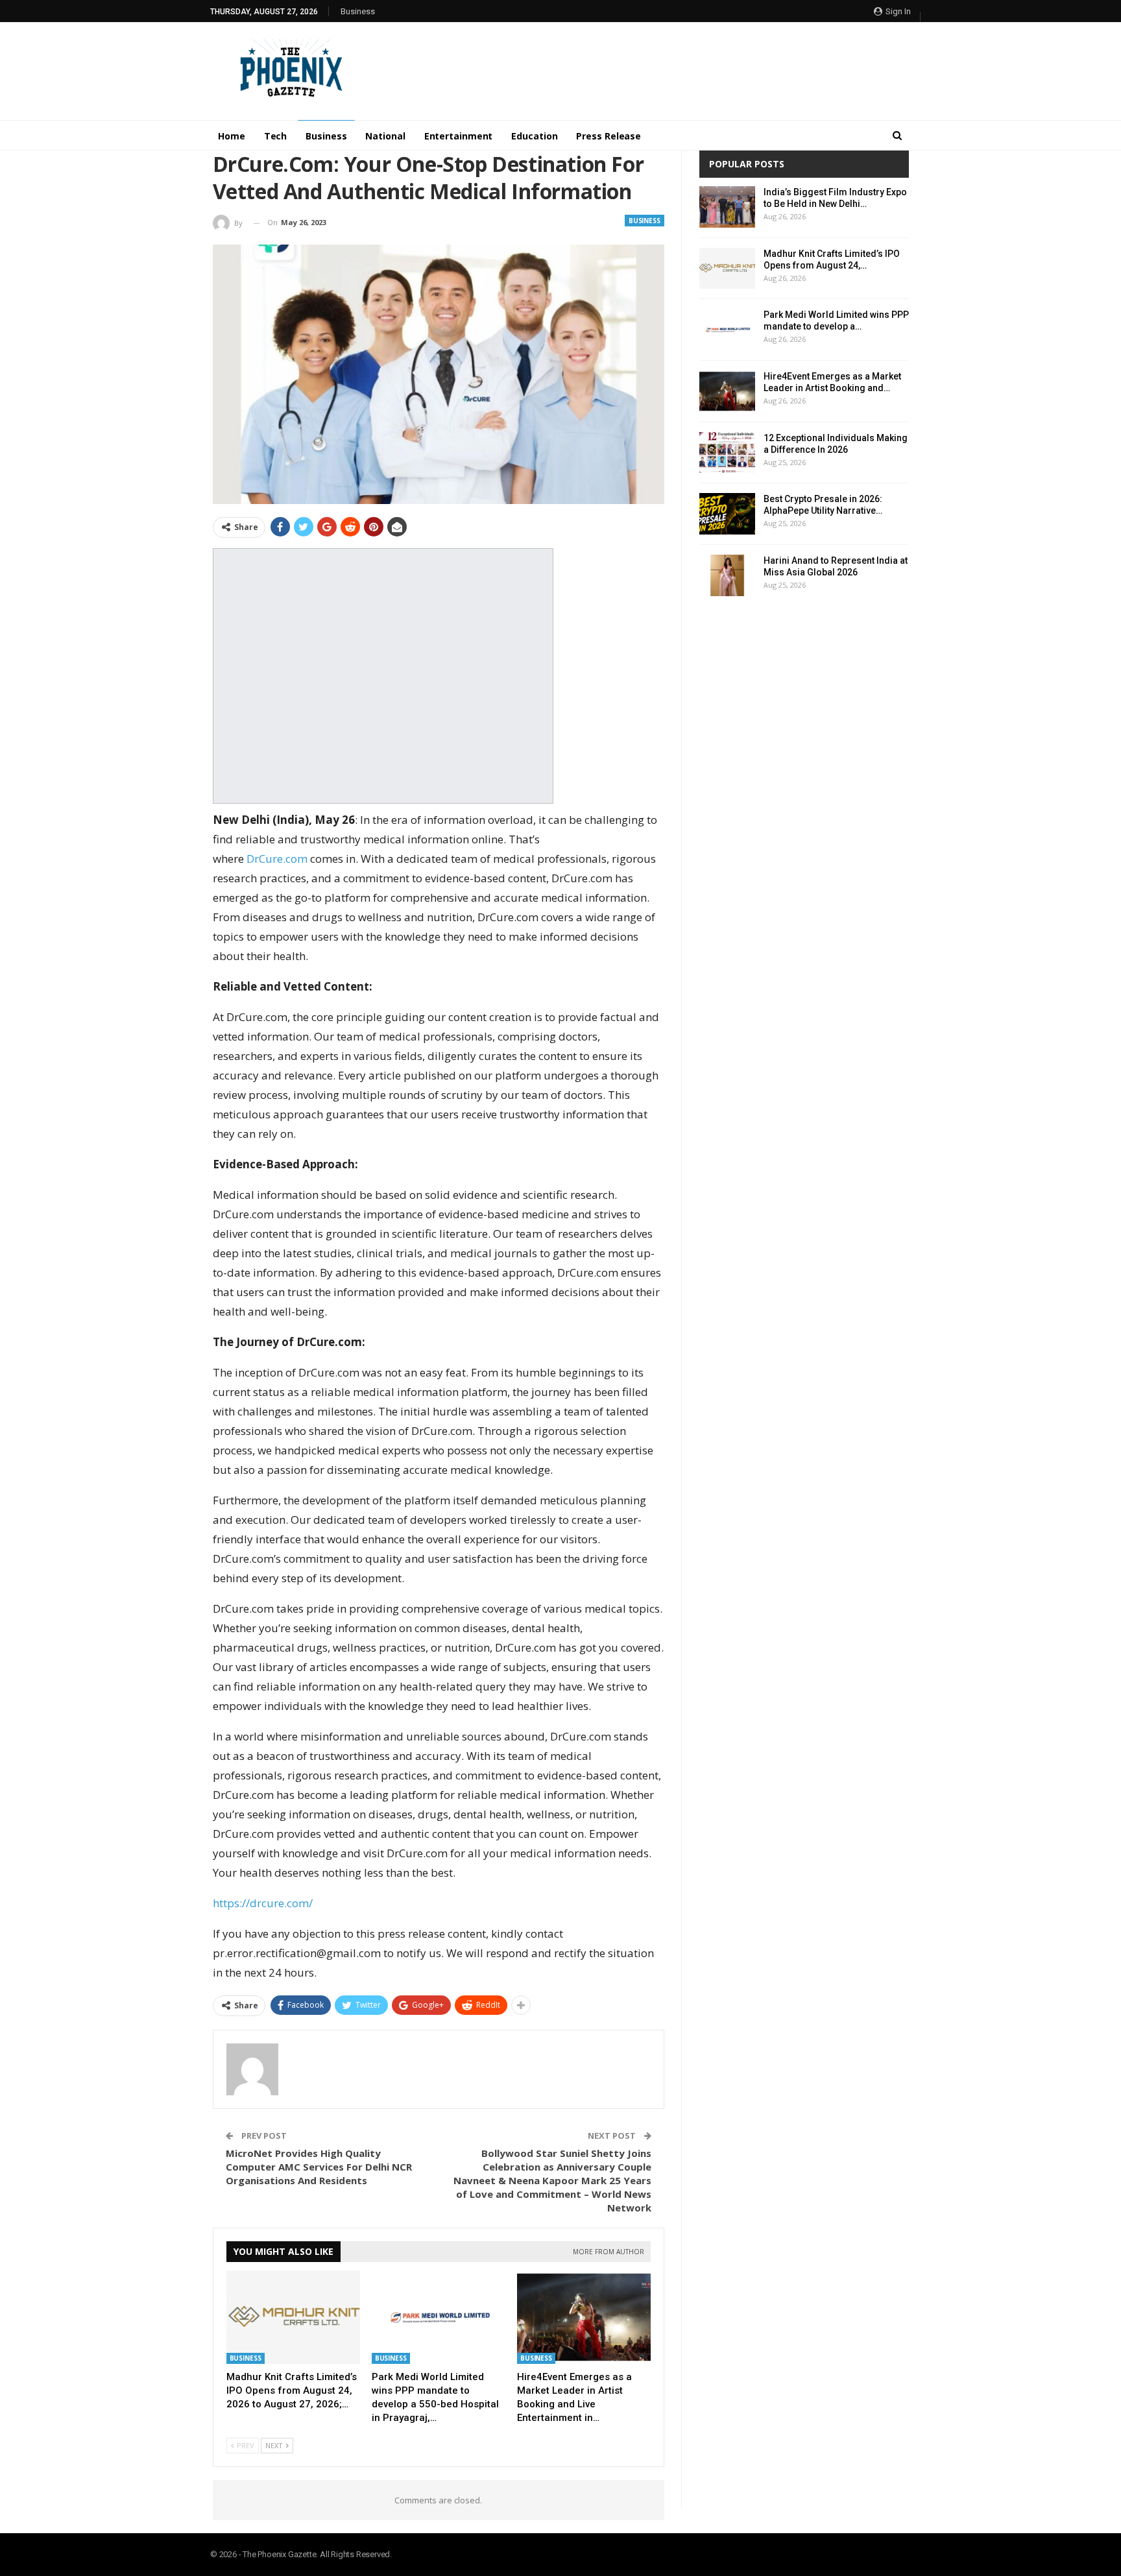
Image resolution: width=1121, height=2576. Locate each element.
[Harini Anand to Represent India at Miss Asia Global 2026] (727, 575)
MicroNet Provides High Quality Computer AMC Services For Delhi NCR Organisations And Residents (319, 2167)
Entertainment (459, 136)
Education (534, 136)
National (385, 136)
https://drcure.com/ (263, 1903)
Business (358, 11)
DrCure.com (277, 859)
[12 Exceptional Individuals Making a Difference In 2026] (727, 453)
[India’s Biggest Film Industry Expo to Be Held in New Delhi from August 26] (727, 207)
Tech (276, 136)
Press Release (609, 136)
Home (232, 136)
